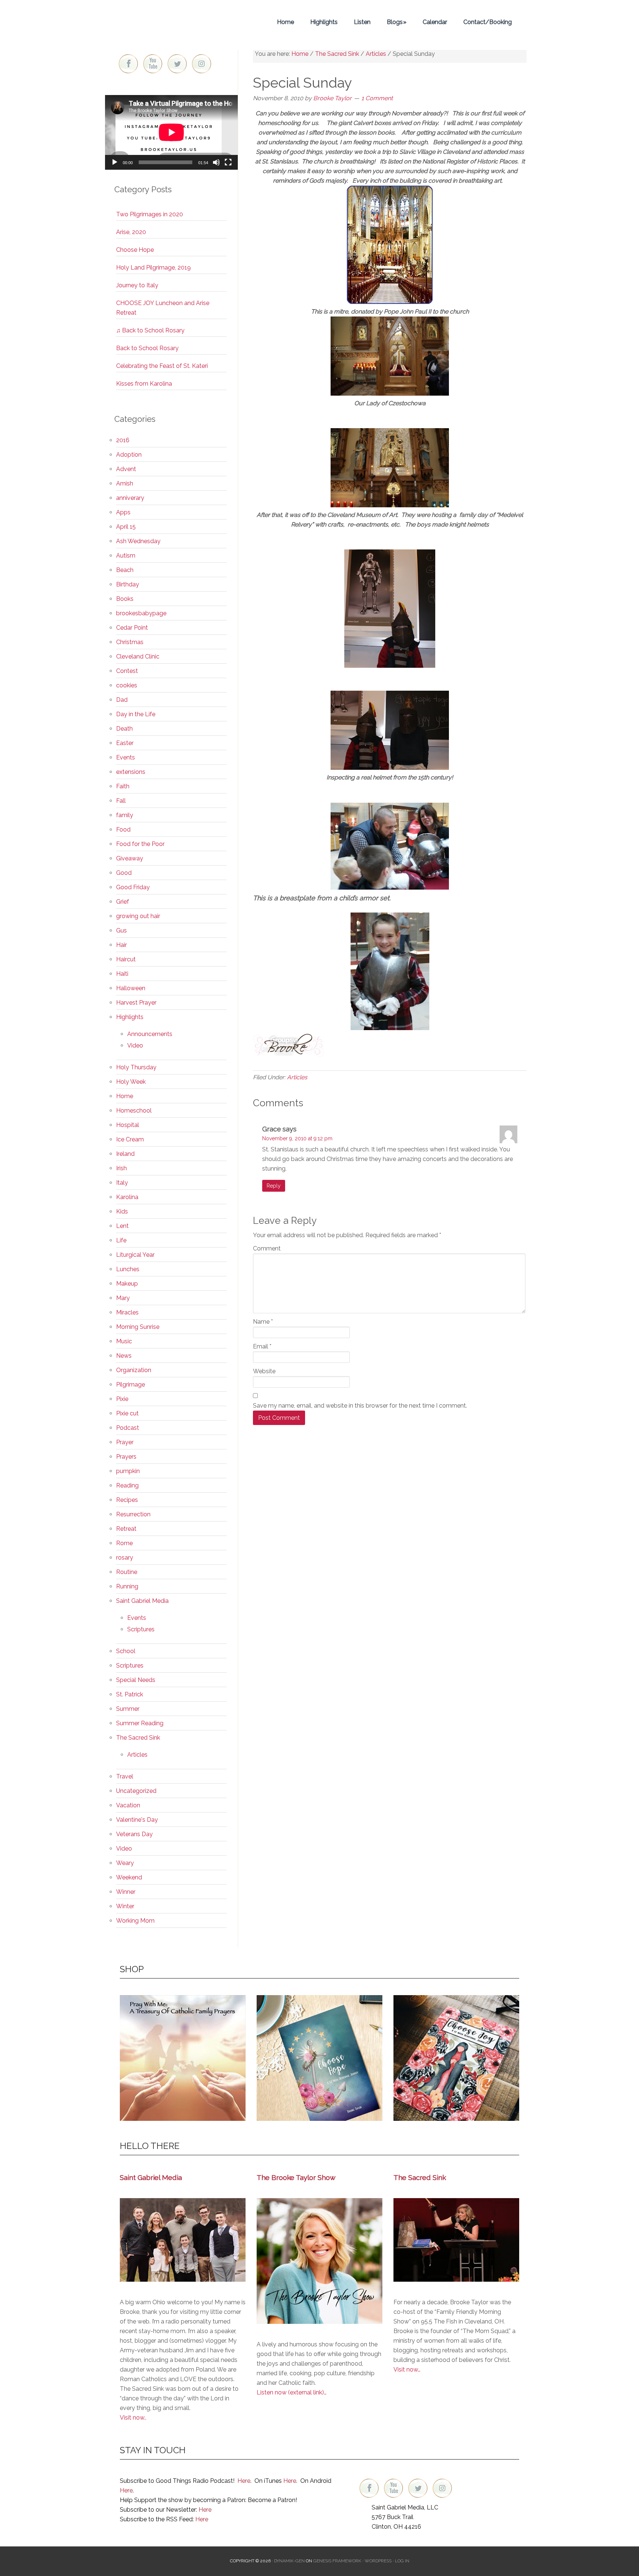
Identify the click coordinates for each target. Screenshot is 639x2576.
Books (125, 599)
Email (262, 1346)
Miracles (127, 1312)
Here (244, 2481)
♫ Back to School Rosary (150, 330)
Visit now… (407, 2369)
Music (124, 1341)
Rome (124, 1543)
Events (126, 757)
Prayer (125, 1442)
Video (135, 1045)
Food (123, 830)
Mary (123, 1298)
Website (264, 1371)
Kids (122, 1211)
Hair (121, 945)
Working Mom (135, 1921)
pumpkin (128, 1471)
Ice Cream (130, 1139)
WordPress (378, 2561)
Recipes (127, 1500)
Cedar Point (132, 628)
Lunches (128, 1269)
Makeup (127, 1284)
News (124, 1356)
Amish (125, 483)
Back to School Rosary (147, 348)
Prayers (126, 1457)
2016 (123, 440)
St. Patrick (130, 1694)
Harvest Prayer (136, 1003)
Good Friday (133, 887)
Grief (123, 902)
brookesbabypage (141, 613)
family (125, 815)
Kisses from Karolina (144, 384)
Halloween (131, 988)
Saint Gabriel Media (142, 1601)
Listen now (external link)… (292, 2392)
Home (125, 1096)
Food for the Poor (140, 844)
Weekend (129, 1877)
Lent (122, 1226)
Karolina (127, 1197)
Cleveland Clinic (138, 656)
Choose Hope (135, 250)
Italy (122, 1183)
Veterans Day (134, 1834)
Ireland (125, 1154)
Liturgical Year (135, 1255)
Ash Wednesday (138, 541)
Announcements (150, 1034)
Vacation (128, 1805)
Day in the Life (136, 714)
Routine (127, 1572)
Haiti (122, 974)
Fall (121, 801)
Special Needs (136, 1680)
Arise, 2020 (131, 232)
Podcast (128, 1428)
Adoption (129, 455)
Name (263, 1322)
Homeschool (134, 1111)
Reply (274, 1186)
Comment (267, 1248)
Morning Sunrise (138, 1327)
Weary (125, 1863)
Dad (122, 700)
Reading (127, 1485)
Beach (125, 570)
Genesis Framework (337, 2561)
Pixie (122, 1399)
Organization (134, 1370)
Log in (402, 2561)
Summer (128, 1709)
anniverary (130, 498)
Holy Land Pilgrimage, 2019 (153, 268)
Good (124, 873)
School (126, 1651)
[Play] (115, 162)
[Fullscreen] (228, 162)
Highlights (130, 1017)
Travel (125, 1776)
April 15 (126, 527)
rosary (125, 1558)
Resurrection (133, 1514)
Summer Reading (140, 1723)
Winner (126, 1892)
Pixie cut (127, 1413)
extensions (131, 772)
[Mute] (216, 162)
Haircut (126, 959)
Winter (125, 1906)
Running (127, 1586)
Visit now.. (133, 2418)
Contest (127, 671)
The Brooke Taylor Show (296, 2177)
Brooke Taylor (172, 22)
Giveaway (130, 858)
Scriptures (141, 1629)
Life (121, 1240)
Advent (126, 469)
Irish (121, 1168)
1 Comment (377, 98)
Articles (297, 1077)
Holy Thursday (136, 1067)
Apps (123, 512)
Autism (126, 556)
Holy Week (131, 1082)
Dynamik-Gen (289, 2561)
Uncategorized (136, 1791)
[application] (171, 132)
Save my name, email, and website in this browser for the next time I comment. (360, 1406)
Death (124, 729)
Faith (123, 786)
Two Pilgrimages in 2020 (150, 214)
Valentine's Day (137, 1820)
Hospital (128, 1125)
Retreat (126, 1529)
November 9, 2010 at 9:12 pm (297, 1138)
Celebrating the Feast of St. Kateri (162, 366)
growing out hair (138, 916)
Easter (125, 743)
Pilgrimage (131, 1385)
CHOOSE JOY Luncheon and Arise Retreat (163, 308)
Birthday (128, 584)
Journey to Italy (137, 285)
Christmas (130, 642)
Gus (121, 930)
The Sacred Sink (138, 1738)
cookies (127, 685)
